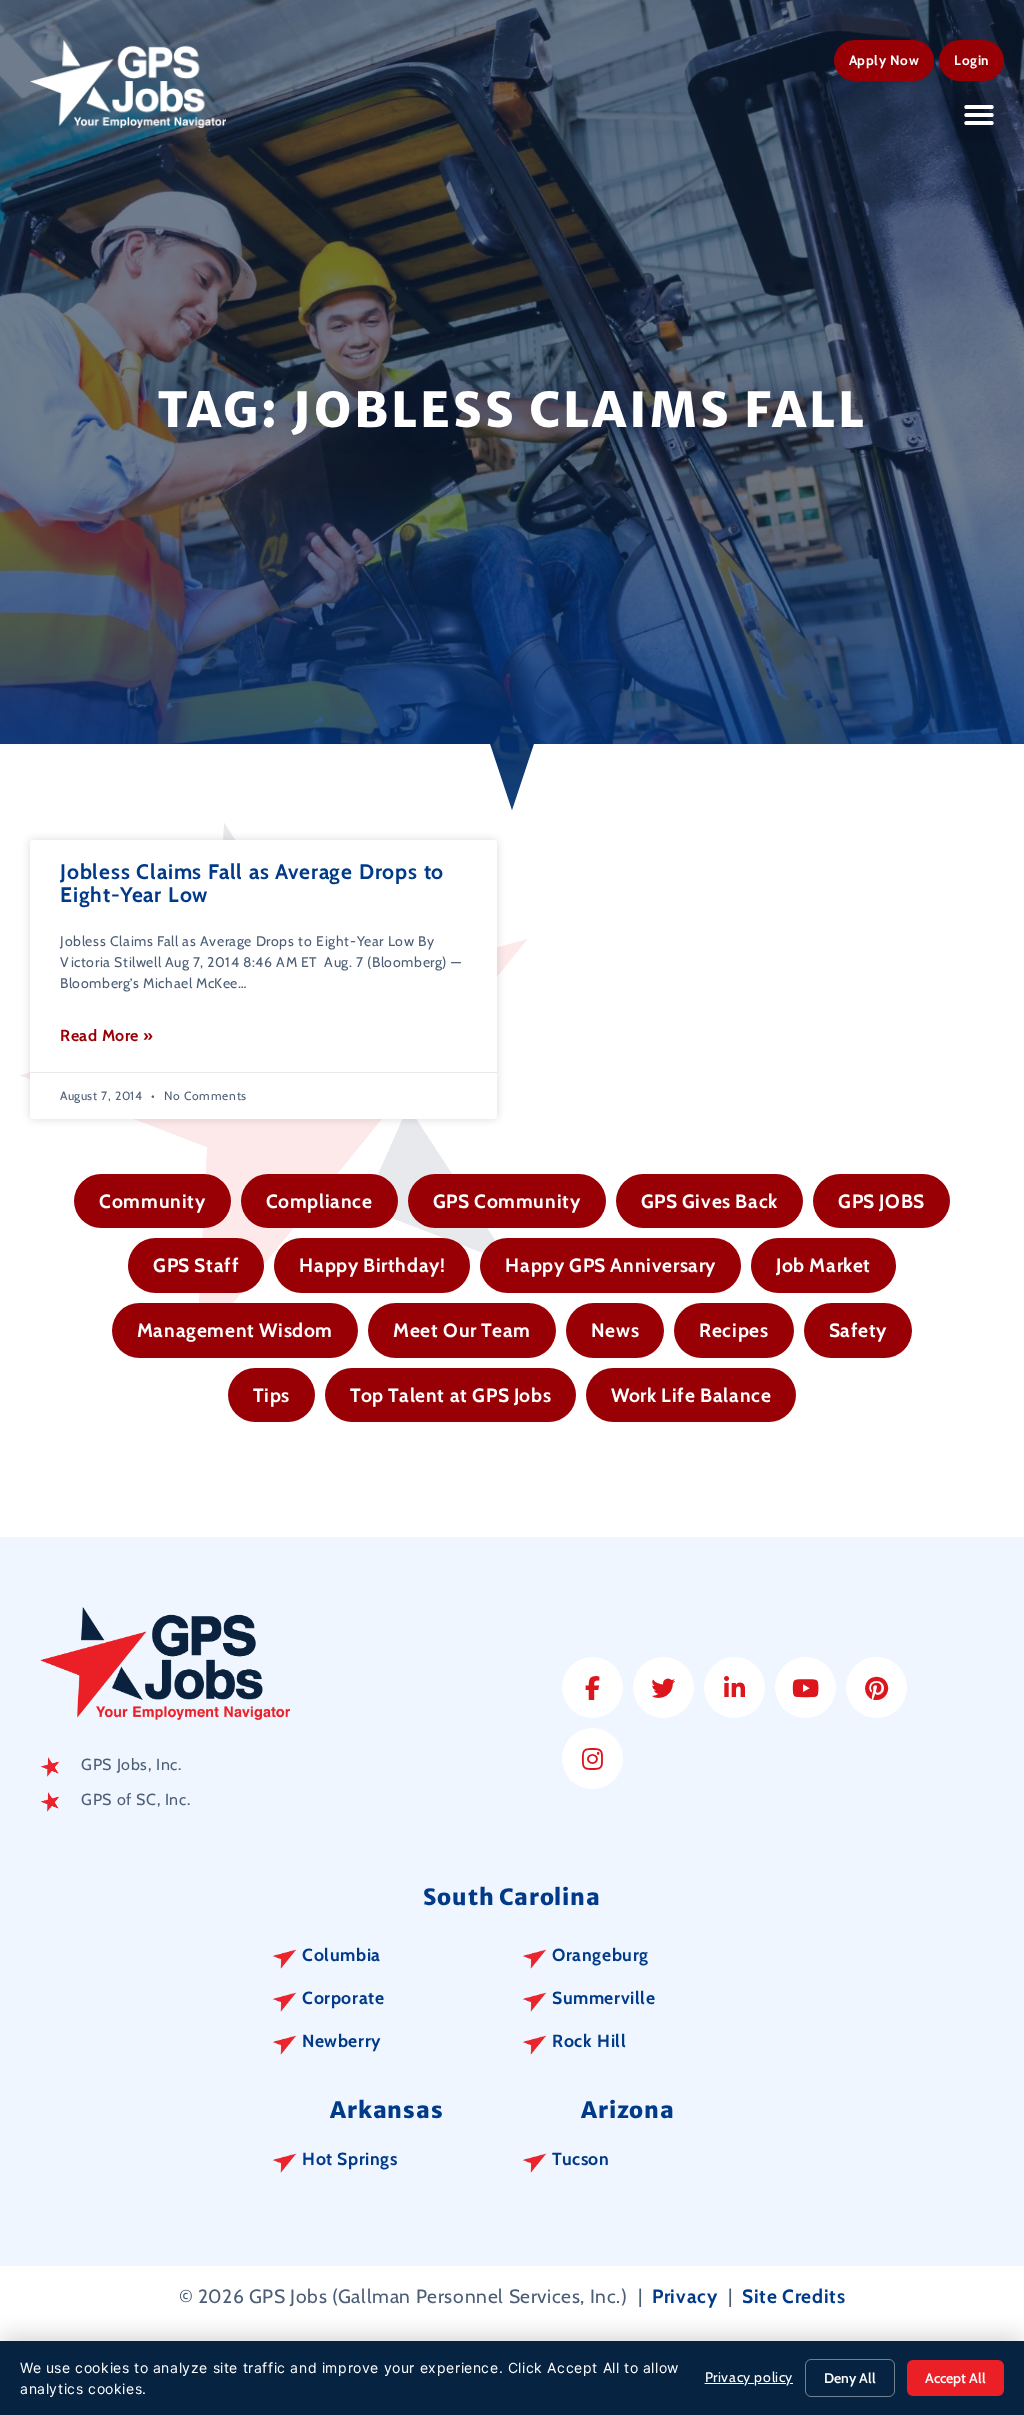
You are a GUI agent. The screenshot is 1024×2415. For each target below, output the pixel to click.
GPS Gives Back (709, 1201)
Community (152, 1201)
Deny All (850, 2378)
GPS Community (507, 1201)
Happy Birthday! (372, 1265)
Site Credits (793, 2296)
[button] (979, 115)
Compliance (319, 1201)
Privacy (684, 2296)
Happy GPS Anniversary (610, 1265)
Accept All (955, 2378)
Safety (858, 1330)
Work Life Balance (691, 1395)
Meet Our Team (462, 1330)
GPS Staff (196, 1265)
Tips (271, 1395)
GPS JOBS (881, 1201)
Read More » (107, 1035)
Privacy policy (749, 2377)
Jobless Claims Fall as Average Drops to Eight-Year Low (252, 883)
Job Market (823, 1265)
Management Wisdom (235, 1330)
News (615, 1330)
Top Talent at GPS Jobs (450, 1395)
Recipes (733, 1330)
